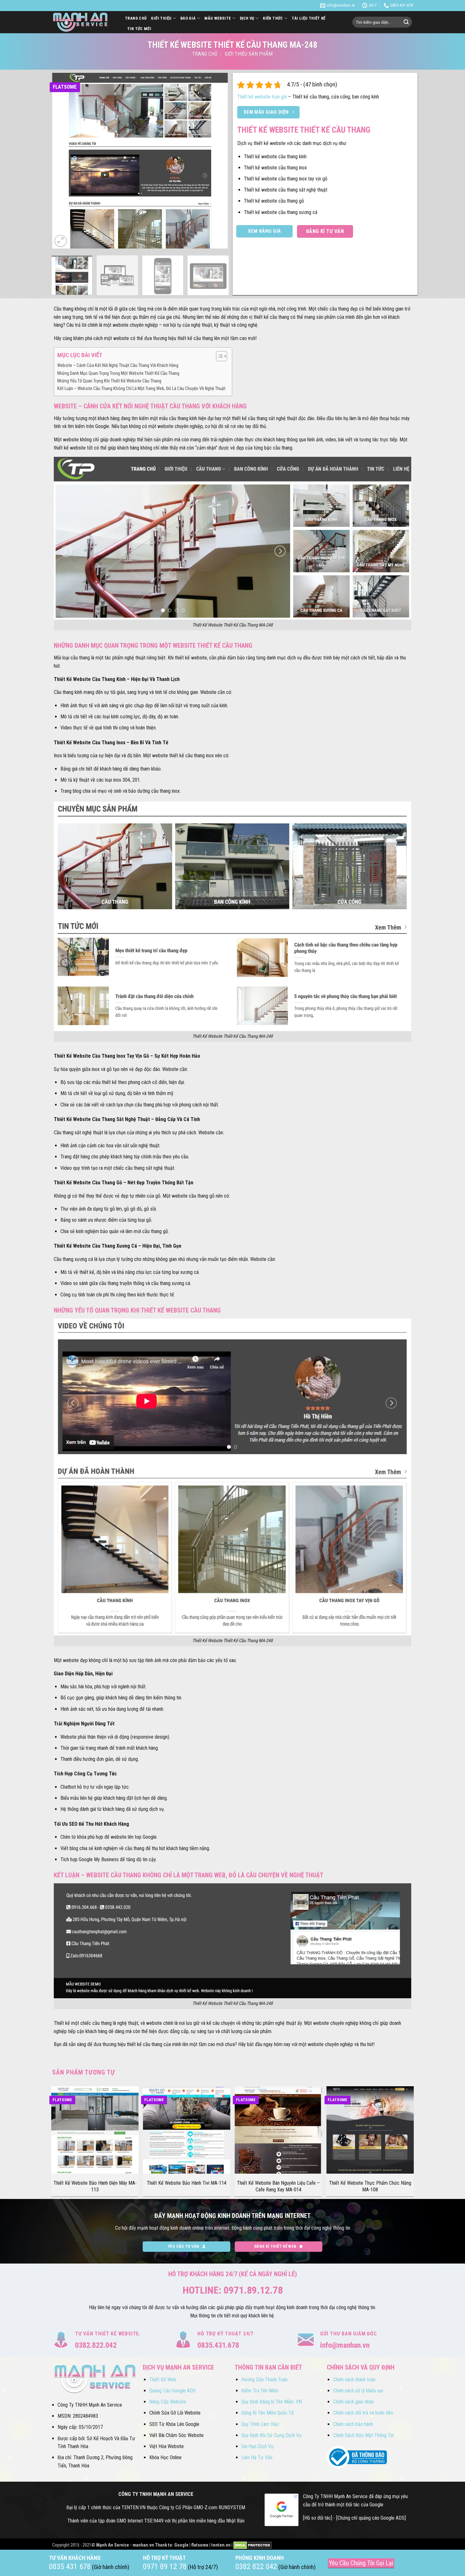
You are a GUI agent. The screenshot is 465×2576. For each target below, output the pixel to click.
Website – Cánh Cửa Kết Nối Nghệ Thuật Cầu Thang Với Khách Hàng (118, 365)
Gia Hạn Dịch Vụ (257, 2446)
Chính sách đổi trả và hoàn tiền (363, 2413)
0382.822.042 (96, 2345)
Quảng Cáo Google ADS (173, 2391)
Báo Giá (188, 18)
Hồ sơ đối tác (318, 2518)
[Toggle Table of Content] (218, 356)
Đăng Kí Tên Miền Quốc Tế (268, 2413)
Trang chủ (205, 54)
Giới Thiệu (161, 18)
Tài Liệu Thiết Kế (309, 18)
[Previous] (64, 161)
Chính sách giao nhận (353, 2402)
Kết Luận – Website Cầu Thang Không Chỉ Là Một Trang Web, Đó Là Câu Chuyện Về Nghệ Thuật (141, 389)
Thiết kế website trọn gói (262, 97)
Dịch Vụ (247, 18)
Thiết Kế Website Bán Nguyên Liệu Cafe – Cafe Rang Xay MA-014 (278, 2186)
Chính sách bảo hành (353, 2424)
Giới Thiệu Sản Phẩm (249, 54)
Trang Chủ (136, 18)
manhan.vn (143, 2545)
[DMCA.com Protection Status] (253, 2545)
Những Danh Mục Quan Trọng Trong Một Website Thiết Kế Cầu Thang (118, 373)
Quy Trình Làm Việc (260, 2424)
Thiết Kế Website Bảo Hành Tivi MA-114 (187, 2183)
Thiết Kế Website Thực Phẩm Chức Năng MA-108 (370, 2186)
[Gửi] (406, 22)
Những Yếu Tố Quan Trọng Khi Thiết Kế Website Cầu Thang (109, 381)
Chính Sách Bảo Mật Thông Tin (363, 2435)
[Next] (216, 161)
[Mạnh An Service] (84, 22)
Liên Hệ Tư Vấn (257, 2457)
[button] (61, 241)
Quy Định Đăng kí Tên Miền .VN (272, 2402)
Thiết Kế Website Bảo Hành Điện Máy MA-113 (95, 2186)
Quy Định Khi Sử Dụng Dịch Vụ (271, 2435)
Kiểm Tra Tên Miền (260, 2391)
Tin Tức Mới (139, 29)
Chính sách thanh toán (354, 2380)
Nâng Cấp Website (168, 2402)
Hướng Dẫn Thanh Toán (264, 2380)
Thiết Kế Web (163, 2380)
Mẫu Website (218, 18)
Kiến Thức (273, 18)
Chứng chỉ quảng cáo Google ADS (371, 2518)
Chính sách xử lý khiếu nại (358, 2391)
